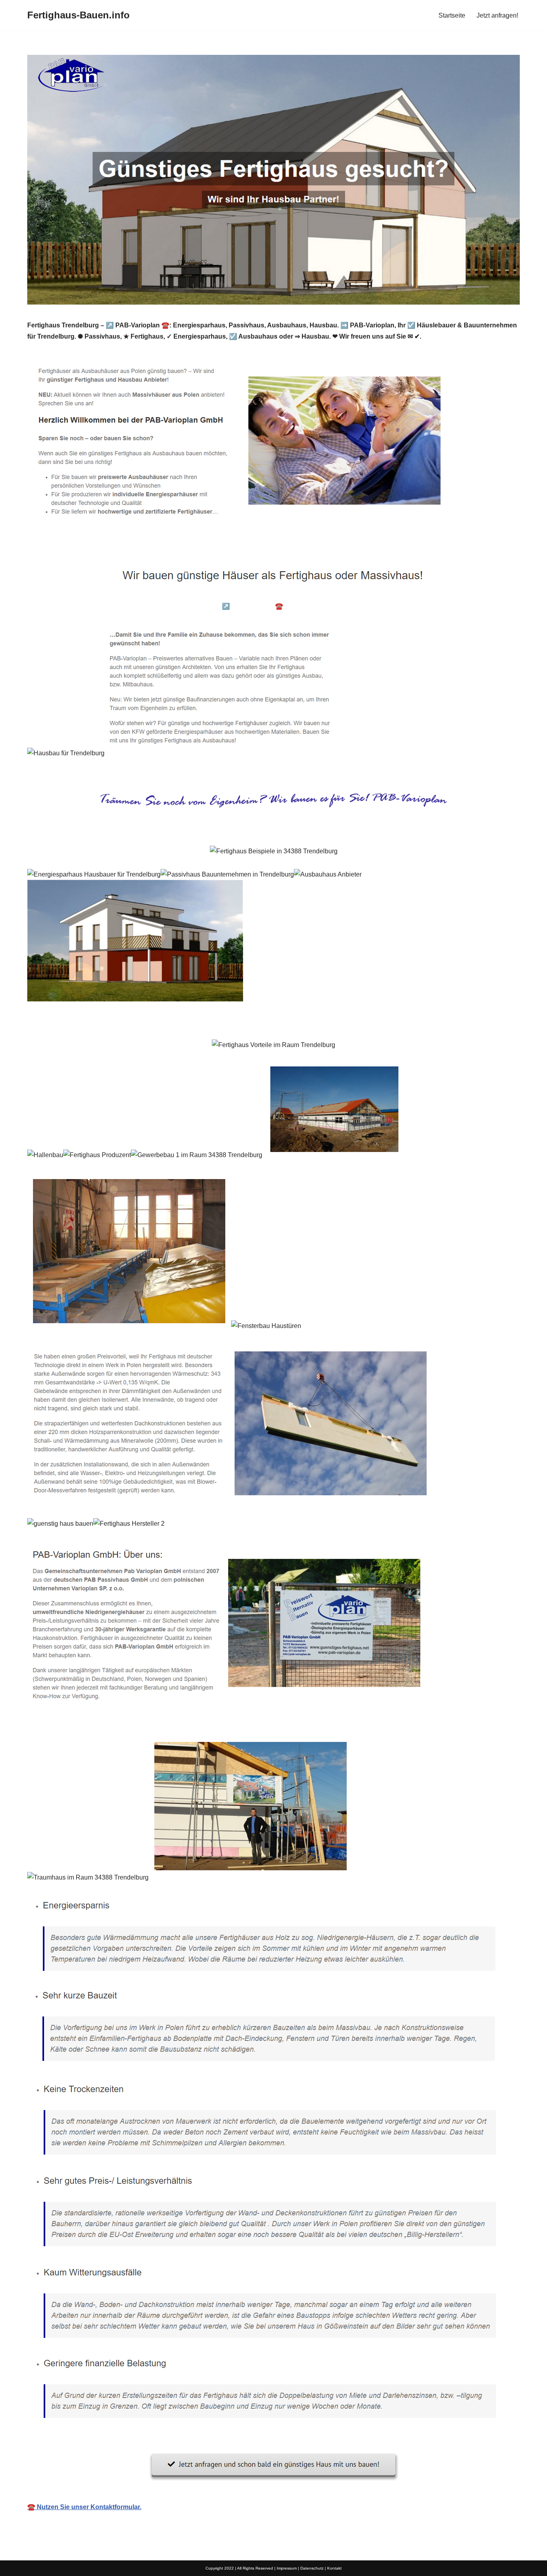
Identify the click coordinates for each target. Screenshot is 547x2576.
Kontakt (334, 2568)
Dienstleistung (475, 606)
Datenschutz (312, 2568)
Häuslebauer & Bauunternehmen (88, 606)
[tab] (88, 606)
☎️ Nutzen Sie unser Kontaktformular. (84, 2507)
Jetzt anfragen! (497, 15)
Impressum (287, 2568)
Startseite (452, 15)
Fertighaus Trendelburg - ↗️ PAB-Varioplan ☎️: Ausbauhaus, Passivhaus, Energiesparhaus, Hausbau (295, 606)
